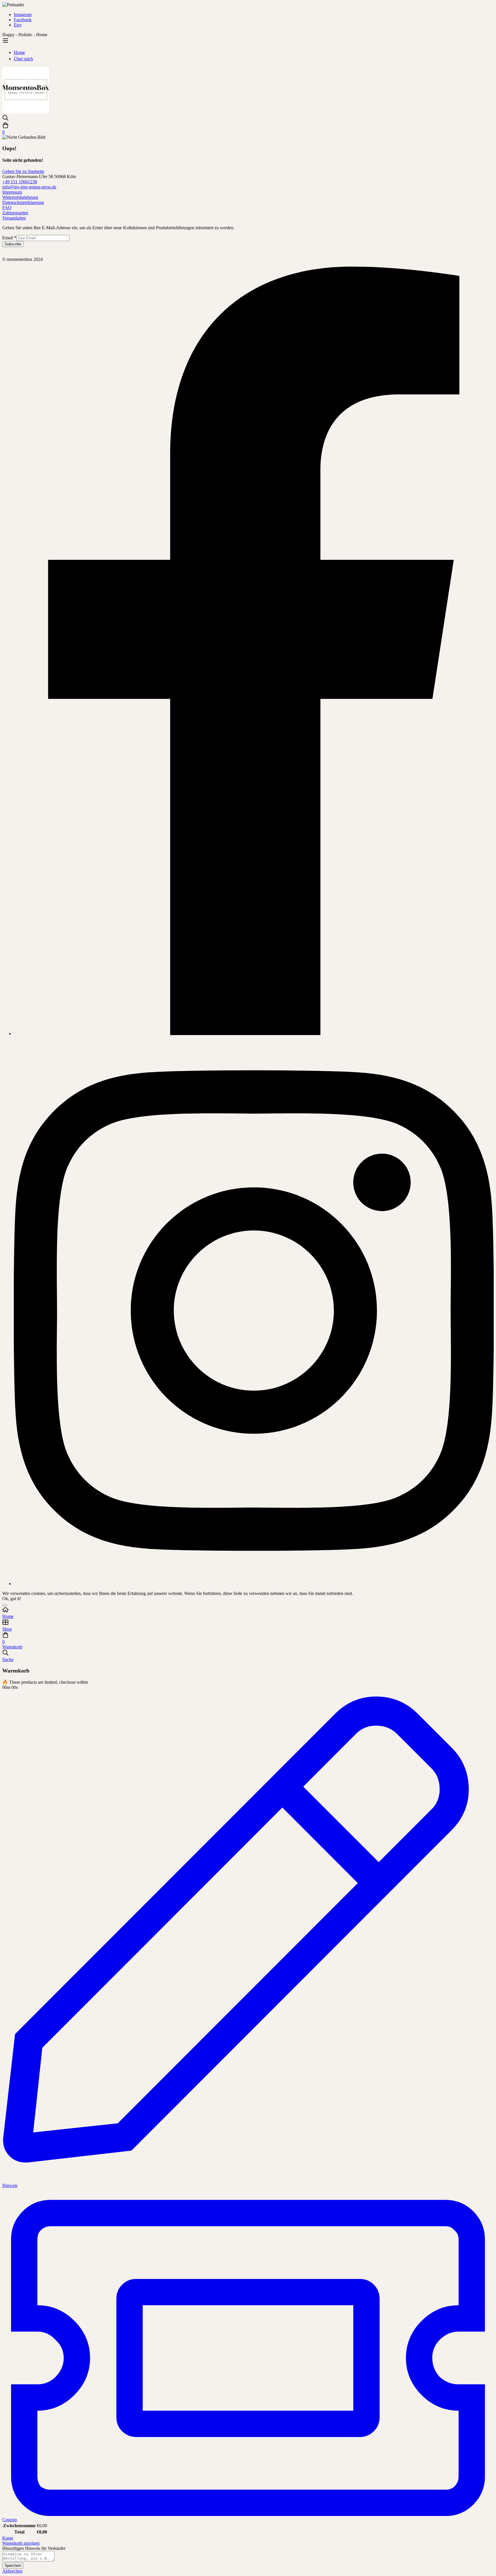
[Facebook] (254, 1033)
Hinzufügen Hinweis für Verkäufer (34, 2548)
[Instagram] (254, 1584)
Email (9, 238)
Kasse (8, 2538)
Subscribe (13, 244)
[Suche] (248, 118)
